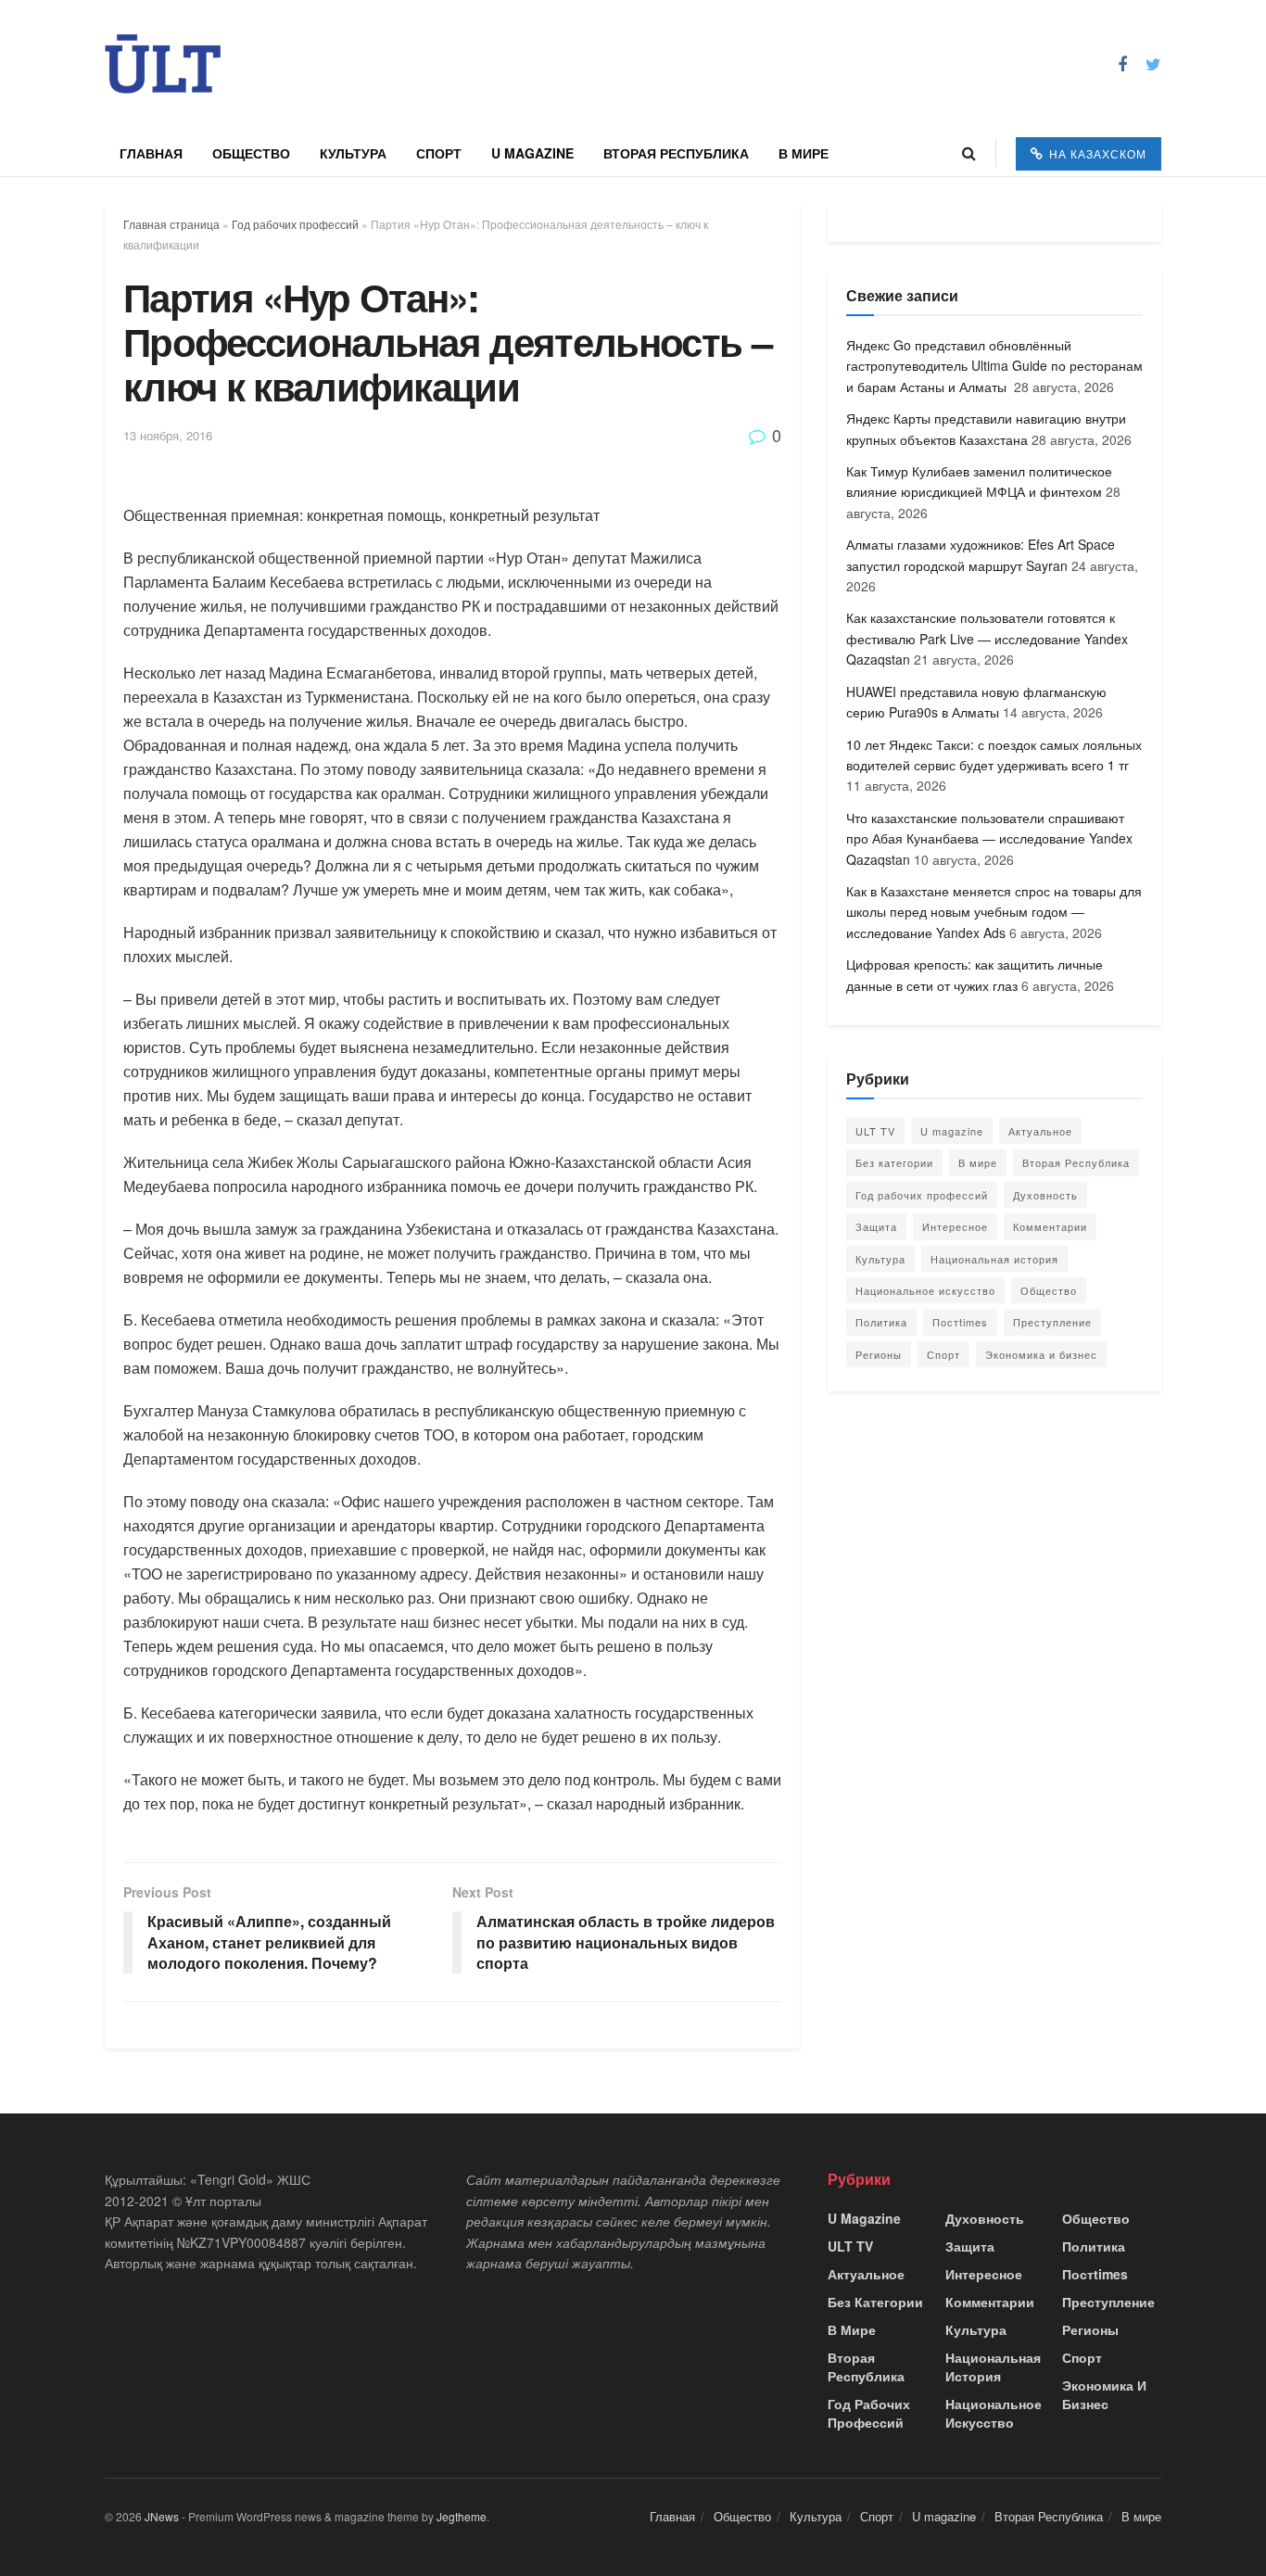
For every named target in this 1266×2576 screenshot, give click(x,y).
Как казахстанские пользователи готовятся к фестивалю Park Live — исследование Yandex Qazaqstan (987, 638)
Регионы (879, 1354)
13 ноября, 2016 (168, 435)
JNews (162, 2516)
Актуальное (1040, 1131)
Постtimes (960, 1322)
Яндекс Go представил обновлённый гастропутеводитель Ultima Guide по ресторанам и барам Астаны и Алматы (994, 366)
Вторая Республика (676, 153)
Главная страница (171, 224)
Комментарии (1050, 1226)
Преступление (1052, 1322)
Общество (251, 153)
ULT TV (875, 1131)
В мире (804, 153)
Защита (876, 1226)
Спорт (439, 153)
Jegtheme (462, 2516)
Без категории (894, 1162)
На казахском (1096, 153)
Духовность (1045, 1195)
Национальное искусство (925, 1290)
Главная (151, 153)
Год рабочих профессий (295, 224)
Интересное (955, 1226)
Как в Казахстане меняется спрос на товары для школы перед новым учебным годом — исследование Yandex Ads (994, 912)
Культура (353, 153)
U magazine (532, 153)
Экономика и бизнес (1041, 1354)
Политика (881, 1322)
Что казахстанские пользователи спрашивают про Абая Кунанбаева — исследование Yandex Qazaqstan (989, 838)
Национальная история (994, 1259)
